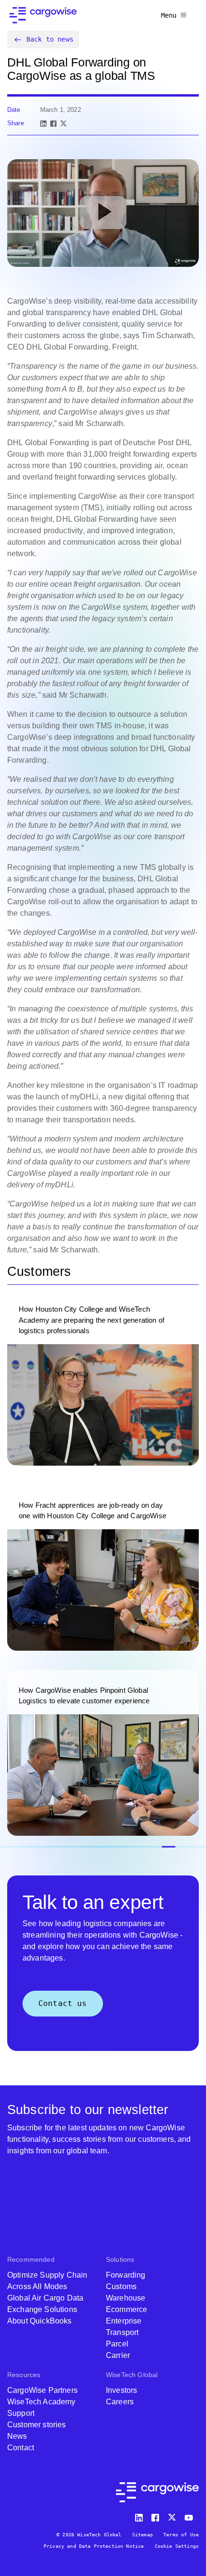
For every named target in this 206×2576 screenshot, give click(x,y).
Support (21, 2413)
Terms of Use (181, 2535)
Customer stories (37, 2425)
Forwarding (126, 2275)
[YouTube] (191, 2516)
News (17, 2436)
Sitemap (143, 2535)
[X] (63, 124)
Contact (21, 2448)
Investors (121, 2390)
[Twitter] (173, 2516)
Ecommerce (126, 2309)
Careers (120, 2402)
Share (16, 123)
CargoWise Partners (42, 2390)
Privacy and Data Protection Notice (94, 2546)
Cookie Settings (177, 2546)
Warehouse (126, 2298)
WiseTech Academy (41, 2402)
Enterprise (124, 2321)
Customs (121, 2286)
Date (14, 110)
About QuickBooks (40, 2321)
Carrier (118, 2355)
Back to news (50, 39)
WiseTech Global (132, 2375)
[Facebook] (53, 124)
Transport (122, 2332)
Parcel (117, 2344)
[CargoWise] (43, 15)
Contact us (63, 2003)
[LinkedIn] (43, 124)
